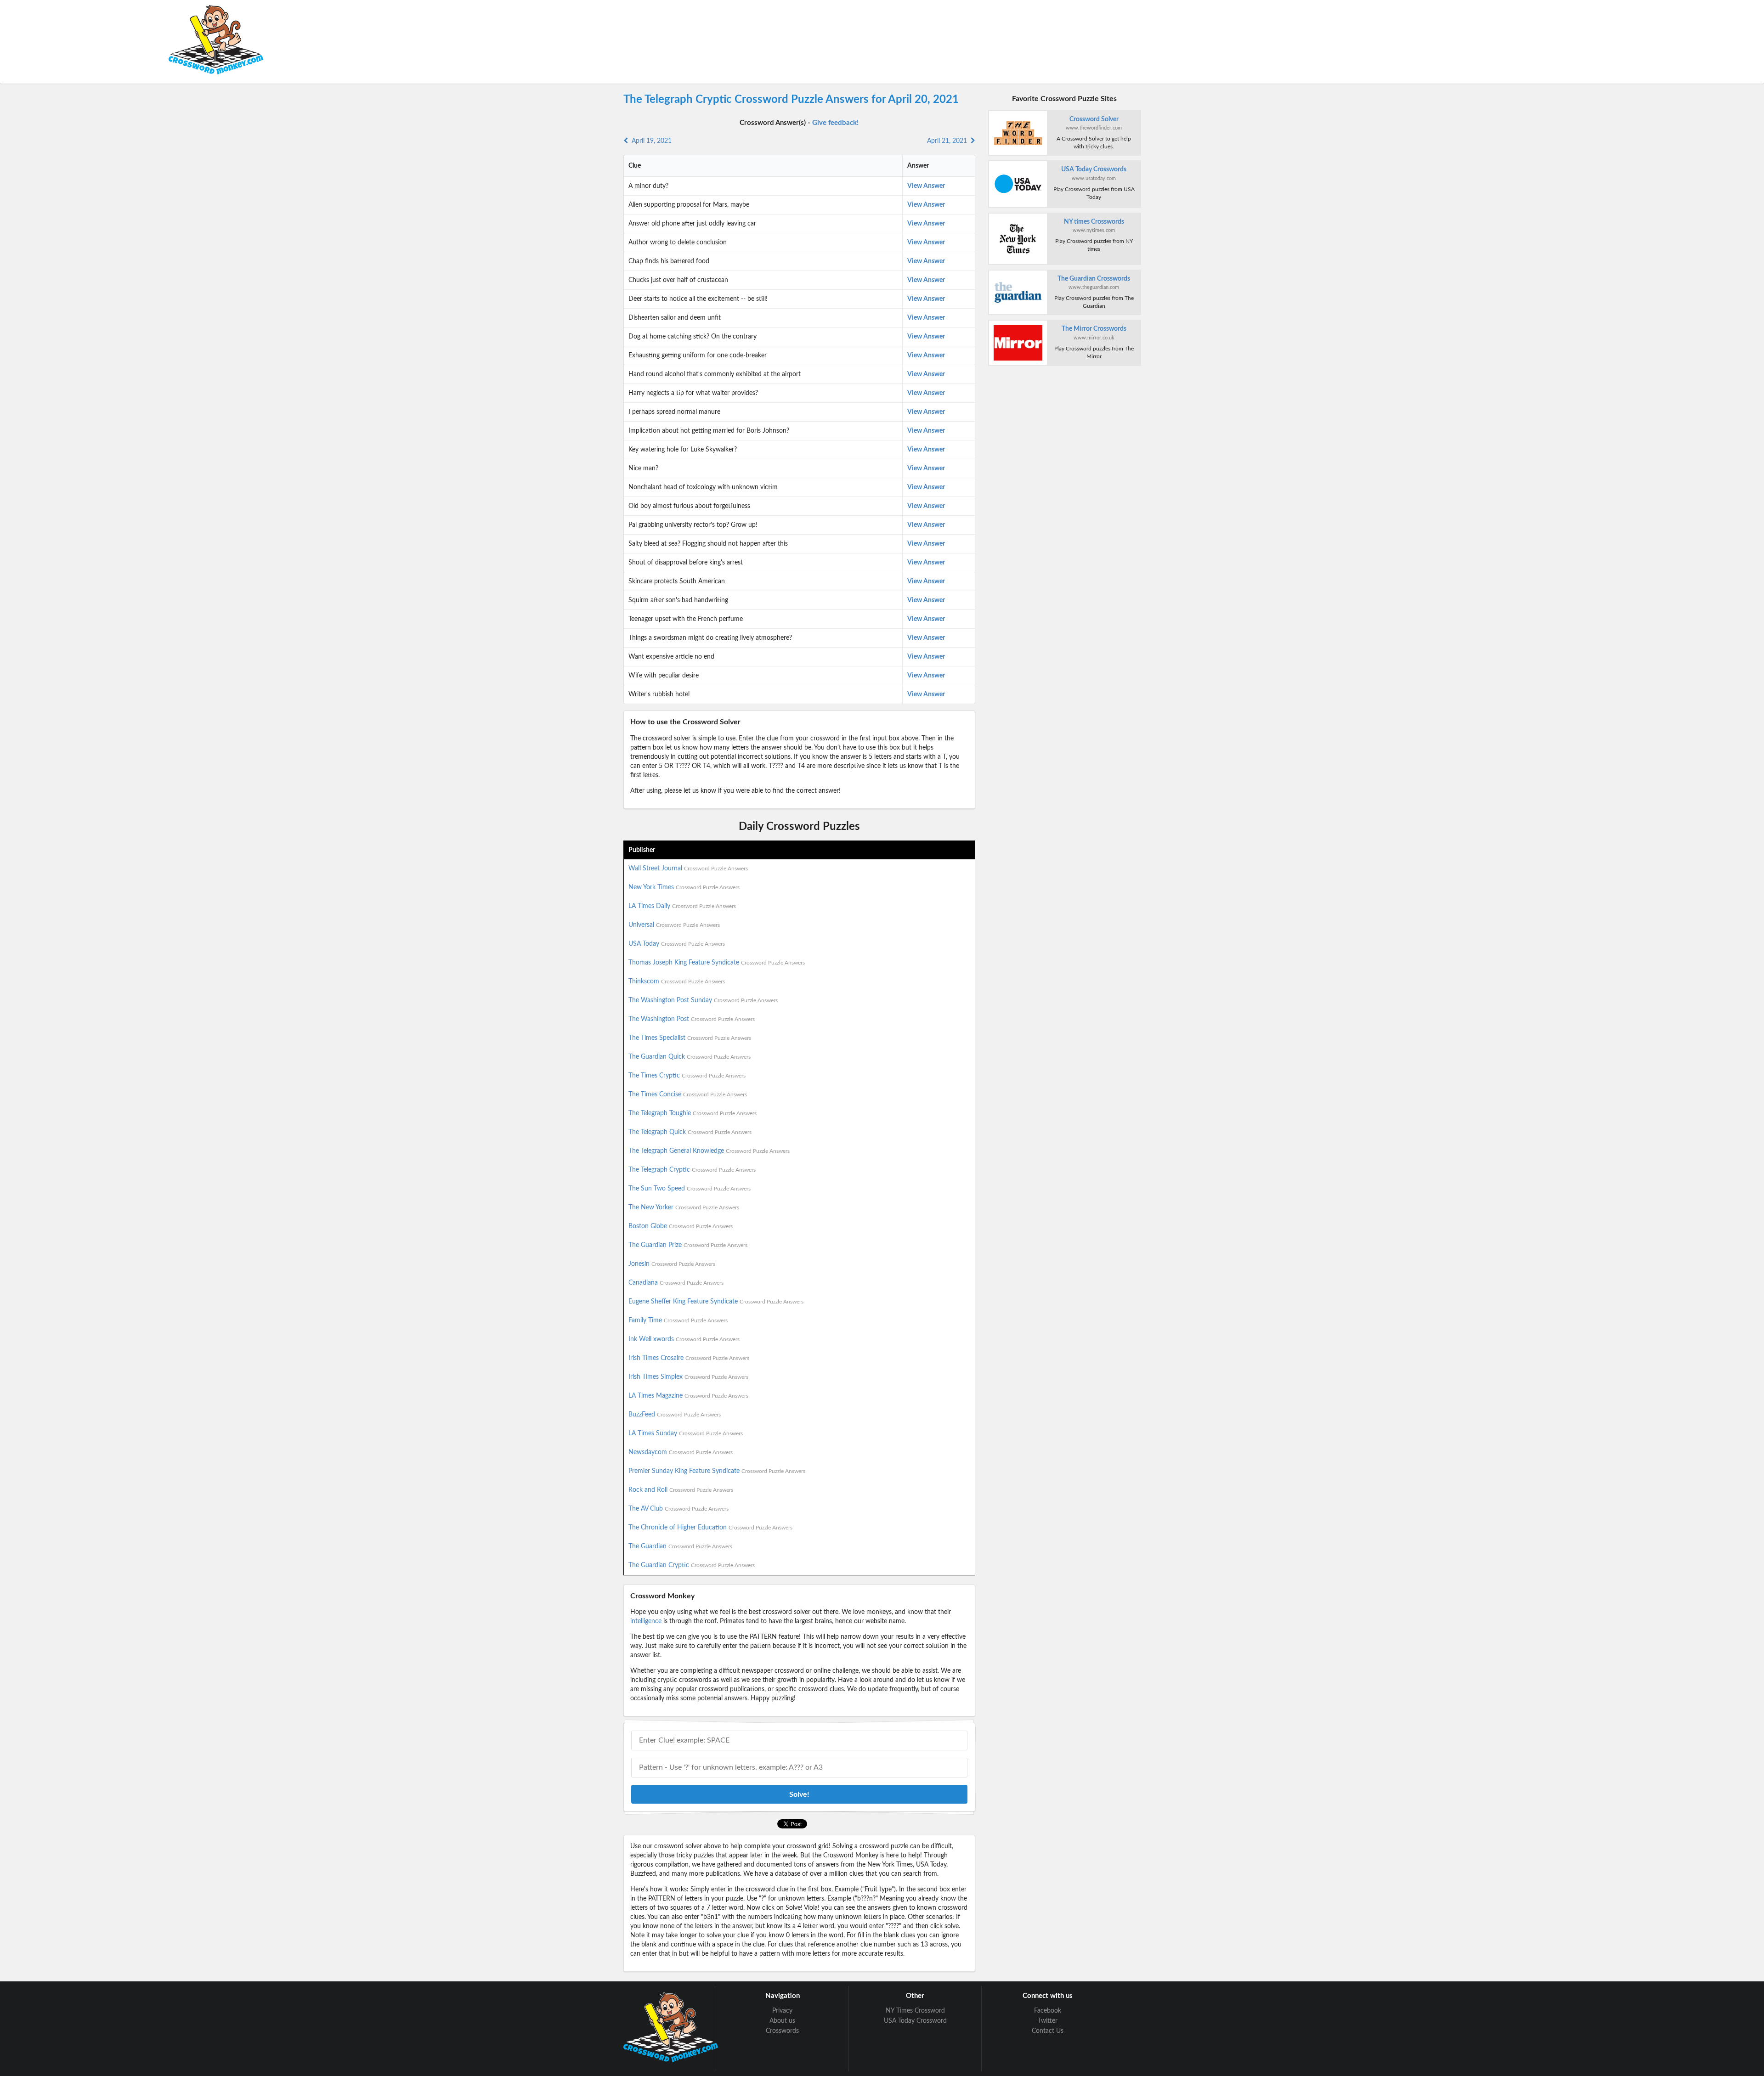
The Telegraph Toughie (693, 1113)
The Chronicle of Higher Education (710, 1528)
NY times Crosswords (1094, 222)
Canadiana (676, 1283)
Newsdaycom (681, 1452)
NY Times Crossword (915, 2011)
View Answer (926, 186)
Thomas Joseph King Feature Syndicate (717, 963)
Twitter (1048, 2021)
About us (782, 2021)
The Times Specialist (690, 1038)
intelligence (646, 1621)
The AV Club (678, 1509)
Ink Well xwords (684, 1339)
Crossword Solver (1094, 119)
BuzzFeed (675, 1415)
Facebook (1048, 2011)
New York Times (684, 887)
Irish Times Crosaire (689, 1358)
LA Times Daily (682, 906)
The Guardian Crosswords (1094, 279)
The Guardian (680, 1546)
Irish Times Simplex (688, 1377)
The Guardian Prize (688, 1245)
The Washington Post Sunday (703, 1000)
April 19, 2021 (650, 141)
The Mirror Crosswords (1094, 329)
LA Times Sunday (686, 1433)
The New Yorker (684, 1207)
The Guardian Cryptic (692, 1565)
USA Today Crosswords (1094, 169)
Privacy (782, 2011)
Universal (674, 925)
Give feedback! (835, 123)
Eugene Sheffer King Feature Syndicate (716, 1302)
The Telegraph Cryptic (692, 1170)
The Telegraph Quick (690, 1132)
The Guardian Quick (690, 1057)
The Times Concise (688, 1094)
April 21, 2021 (949, 141)
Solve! (799, 1794)
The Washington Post (692, 1019)
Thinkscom (677, 982)
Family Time (678, 1320)
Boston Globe (681, 1226)
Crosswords (782, 2031)
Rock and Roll (681, 1490)
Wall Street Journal (688, 869)
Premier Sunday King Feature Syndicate (717, 1471)
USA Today (677, 944)
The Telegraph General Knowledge (709, 1151)
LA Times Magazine (688, 1396)
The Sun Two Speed (690, 1189)
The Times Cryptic (687, 1076)
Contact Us (1048, 2031)
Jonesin (672, 1264)
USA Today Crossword (915, 2021)
